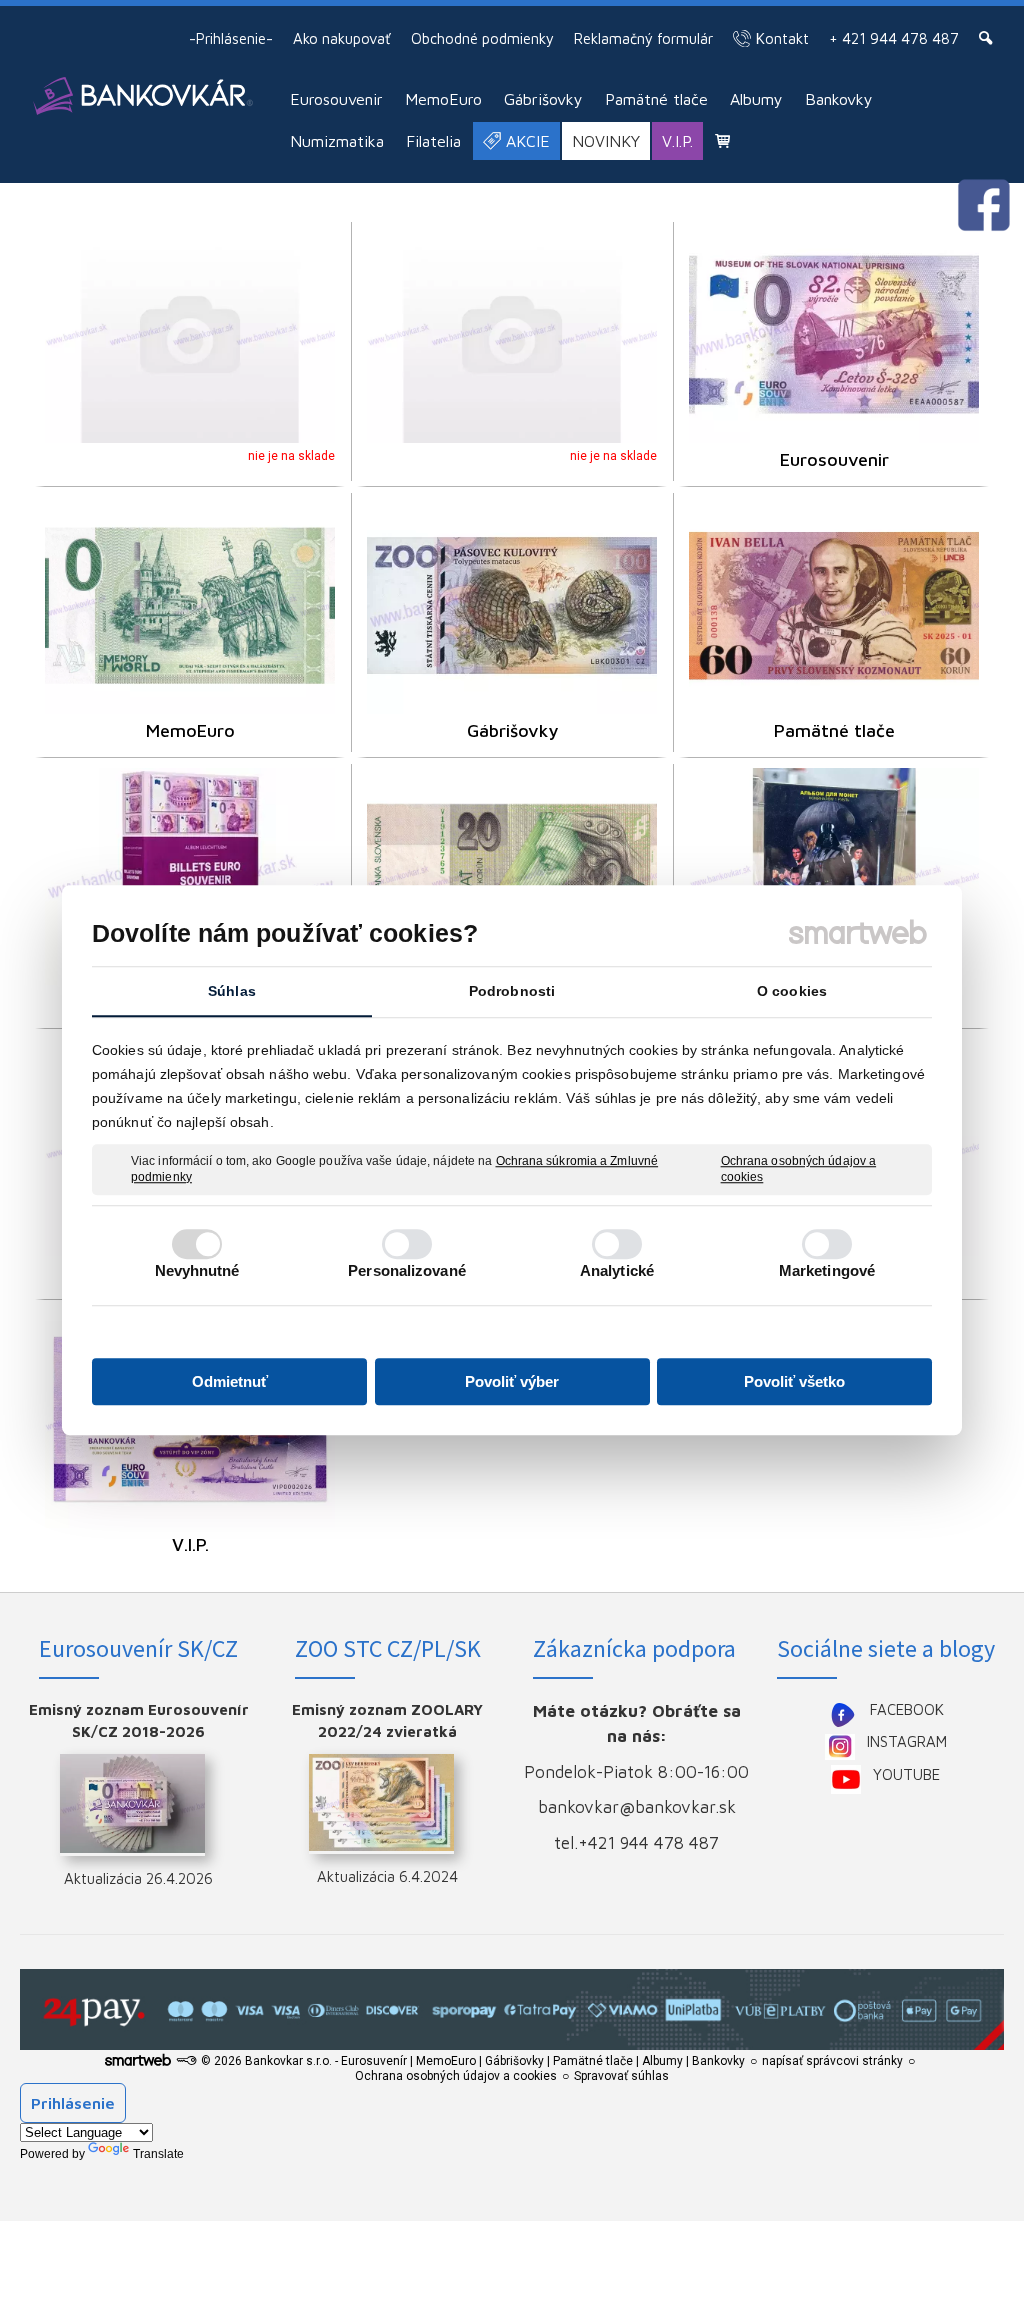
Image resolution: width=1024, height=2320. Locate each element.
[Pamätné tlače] (834, 605)
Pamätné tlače (834, 730)
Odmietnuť (230, 1381)
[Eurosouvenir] (834, 334)
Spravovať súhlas (621, 2076)
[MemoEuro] (190, 605)
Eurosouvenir (834, 459)
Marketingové (827, 1270)
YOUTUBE (906, 1774)
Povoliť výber (512, 1381)
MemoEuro (190, 730)
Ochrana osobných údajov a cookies (799, 1169)
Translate (158, 2154)
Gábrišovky (512, 730)
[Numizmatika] (834, 876)
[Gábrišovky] (512, 605)
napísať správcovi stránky (832, 2061)
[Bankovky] (512, 876)
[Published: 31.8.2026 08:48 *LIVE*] (186, 2061)
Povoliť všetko (794, 1381)
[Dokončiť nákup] (722, 140)
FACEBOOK (907, 1709)
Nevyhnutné (197, 1270)
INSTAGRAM (907, 1741)
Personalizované (407, 1270)
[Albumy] (190, 876)
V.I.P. (190, 1544)
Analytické (617, 1270)
